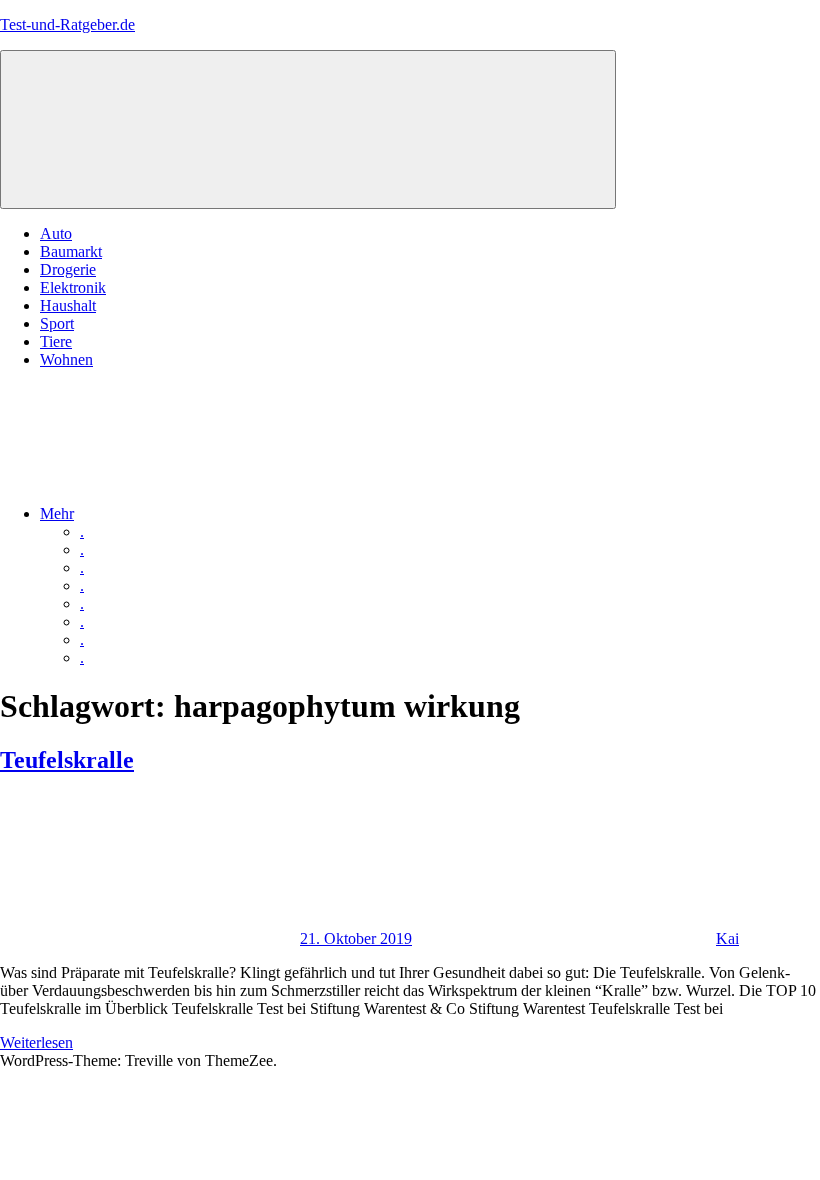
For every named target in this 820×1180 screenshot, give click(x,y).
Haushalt (68, 305)
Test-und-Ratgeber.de (67, 24)
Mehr (57, 513)
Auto (56, 233)
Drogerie (68, 269)
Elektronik (73, 287)
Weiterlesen (36, 1042)
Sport (57, 323)
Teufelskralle (67, 760)
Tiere (56, 341)
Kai (727, 938)
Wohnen (66, 359)
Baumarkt (71, 251)
